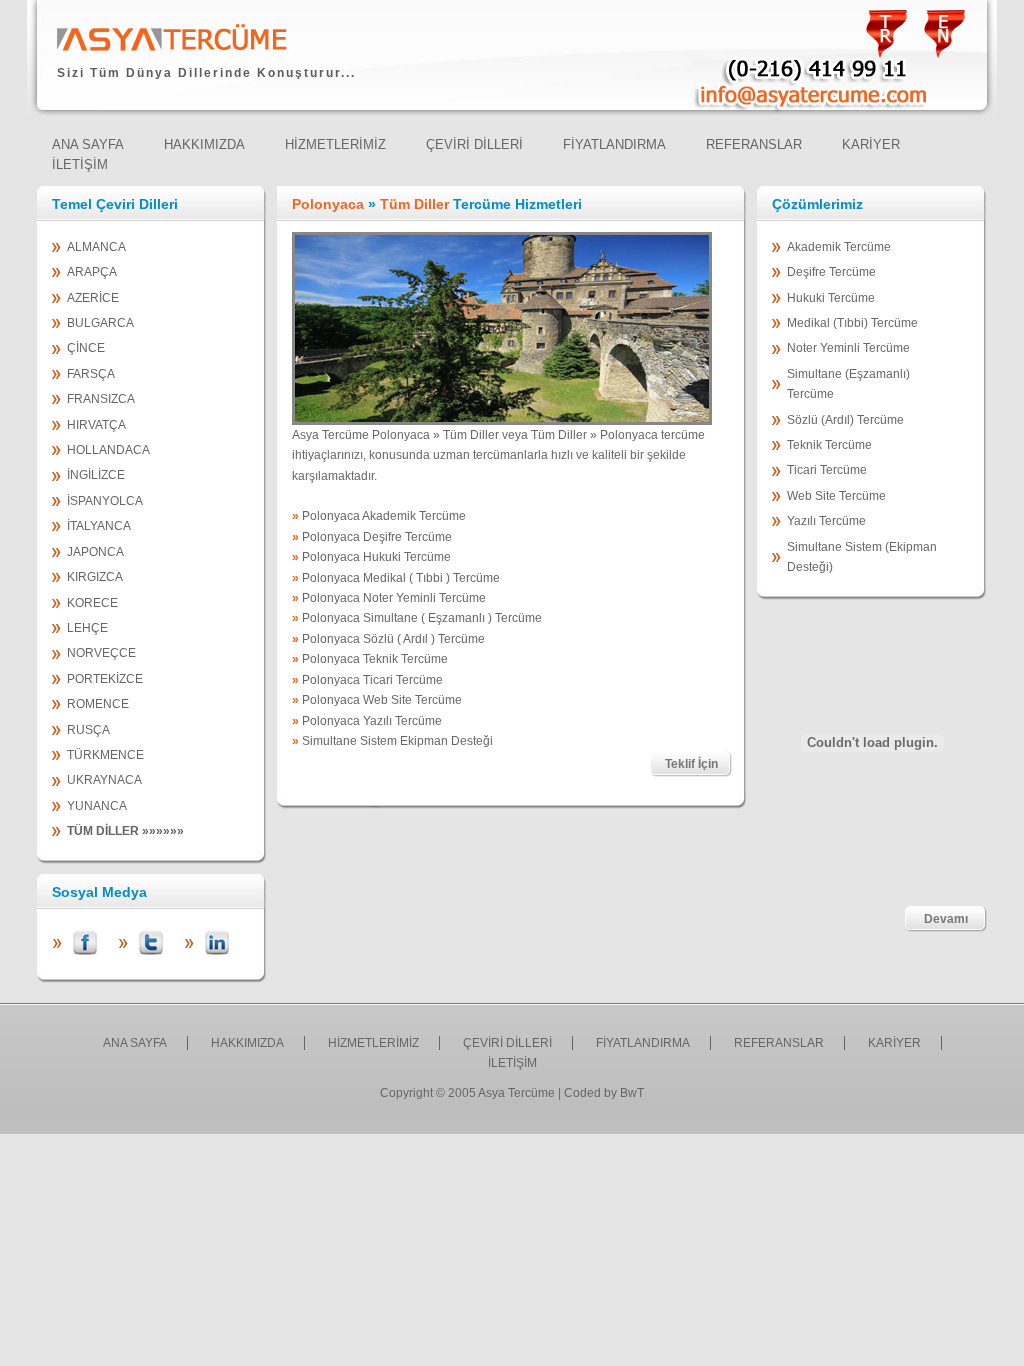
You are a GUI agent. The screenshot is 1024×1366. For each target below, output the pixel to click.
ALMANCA (96, 247)
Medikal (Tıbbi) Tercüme (852, 323)
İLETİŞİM (512, 1063)
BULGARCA (100, 323)
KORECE (92, 603)
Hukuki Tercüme (831, 298)
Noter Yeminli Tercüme (848, 348)
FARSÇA (91, 374)
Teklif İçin (691, 764)
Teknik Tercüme (829, 445)
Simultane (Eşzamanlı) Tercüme (848, 384)
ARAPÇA (92, 272)
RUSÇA (88, 730)
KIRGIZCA (95, 577)
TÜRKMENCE (105, 755)
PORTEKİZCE (105, 679)
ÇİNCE (86, 348)
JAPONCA (95, 552)
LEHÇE (87, 628)
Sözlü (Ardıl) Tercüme (845, 420)
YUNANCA (97, 806)
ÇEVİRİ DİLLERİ (507, 1043)
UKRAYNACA (104, 780)
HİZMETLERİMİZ (373, 1043)
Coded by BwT (604, 1093)
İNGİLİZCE (96, 475)
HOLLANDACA (108, 450)
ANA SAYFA (135, 1043)
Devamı (946, 919)
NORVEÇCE (101, 653)
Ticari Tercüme (827, 470)
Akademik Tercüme (839, 247)
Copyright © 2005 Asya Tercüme (467, 1093)
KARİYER (894, 1043)
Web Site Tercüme (836, 496)
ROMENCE (98, 704)
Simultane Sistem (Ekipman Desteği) (862, 557)
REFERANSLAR (779, 1043)
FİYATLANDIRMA (643, 1043)
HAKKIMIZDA (247, 1043)
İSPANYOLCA (105, 501)
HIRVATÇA (96, 425)
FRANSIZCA (101, 399)
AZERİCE (93, 298)
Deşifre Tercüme (831, 272)
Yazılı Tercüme (826, 521)
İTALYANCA (99, 526)
